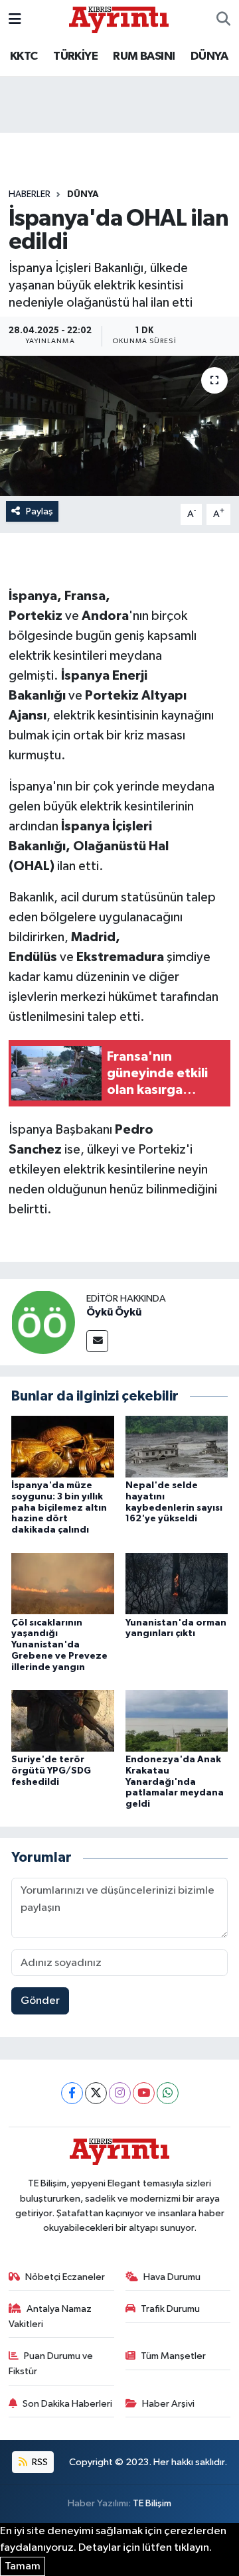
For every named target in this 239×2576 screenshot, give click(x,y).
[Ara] (223, 20)
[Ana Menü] (15, 20)
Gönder (40, 2001)
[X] (96, 2093)
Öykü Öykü (114, 1312)
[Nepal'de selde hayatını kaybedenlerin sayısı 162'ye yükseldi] (177, 1447)
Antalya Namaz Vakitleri (50, 2316)
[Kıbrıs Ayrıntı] (119, 19)
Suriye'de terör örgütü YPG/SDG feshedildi (51, 1771)
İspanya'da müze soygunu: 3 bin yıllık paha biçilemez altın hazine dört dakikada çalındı (59, 1508)
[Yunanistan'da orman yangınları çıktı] (177, 1583)
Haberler (30, 194)
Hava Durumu (172, 2277)
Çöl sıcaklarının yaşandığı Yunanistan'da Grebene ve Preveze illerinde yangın (59, 1645)
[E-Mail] (97, 1341)
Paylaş (40, 511)
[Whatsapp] (168, 2093)
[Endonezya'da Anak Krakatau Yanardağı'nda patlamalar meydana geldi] (177, 1720)
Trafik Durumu (170, 2309)
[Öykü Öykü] (43, 1322)
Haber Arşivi (168, 2404)
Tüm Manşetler (173, 2356)
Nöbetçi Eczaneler (65, 2277)
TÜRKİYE (75, 56)
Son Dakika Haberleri (67, 2404)
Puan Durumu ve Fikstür (51, 2363)
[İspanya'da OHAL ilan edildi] (119, 426)
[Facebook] (72, 2093)
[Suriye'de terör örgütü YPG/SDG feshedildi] (63, 1720)
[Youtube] (144, 2093)
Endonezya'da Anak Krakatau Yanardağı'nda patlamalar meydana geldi (175, 1782)
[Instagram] (120, 2093)
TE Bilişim (152, 2503)
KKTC (24, 56)
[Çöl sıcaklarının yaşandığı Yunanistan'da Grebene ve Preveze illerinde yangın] (63, 1583)
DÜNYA (209, 56)
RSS (39, 2462)
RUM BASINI (144, 56)
